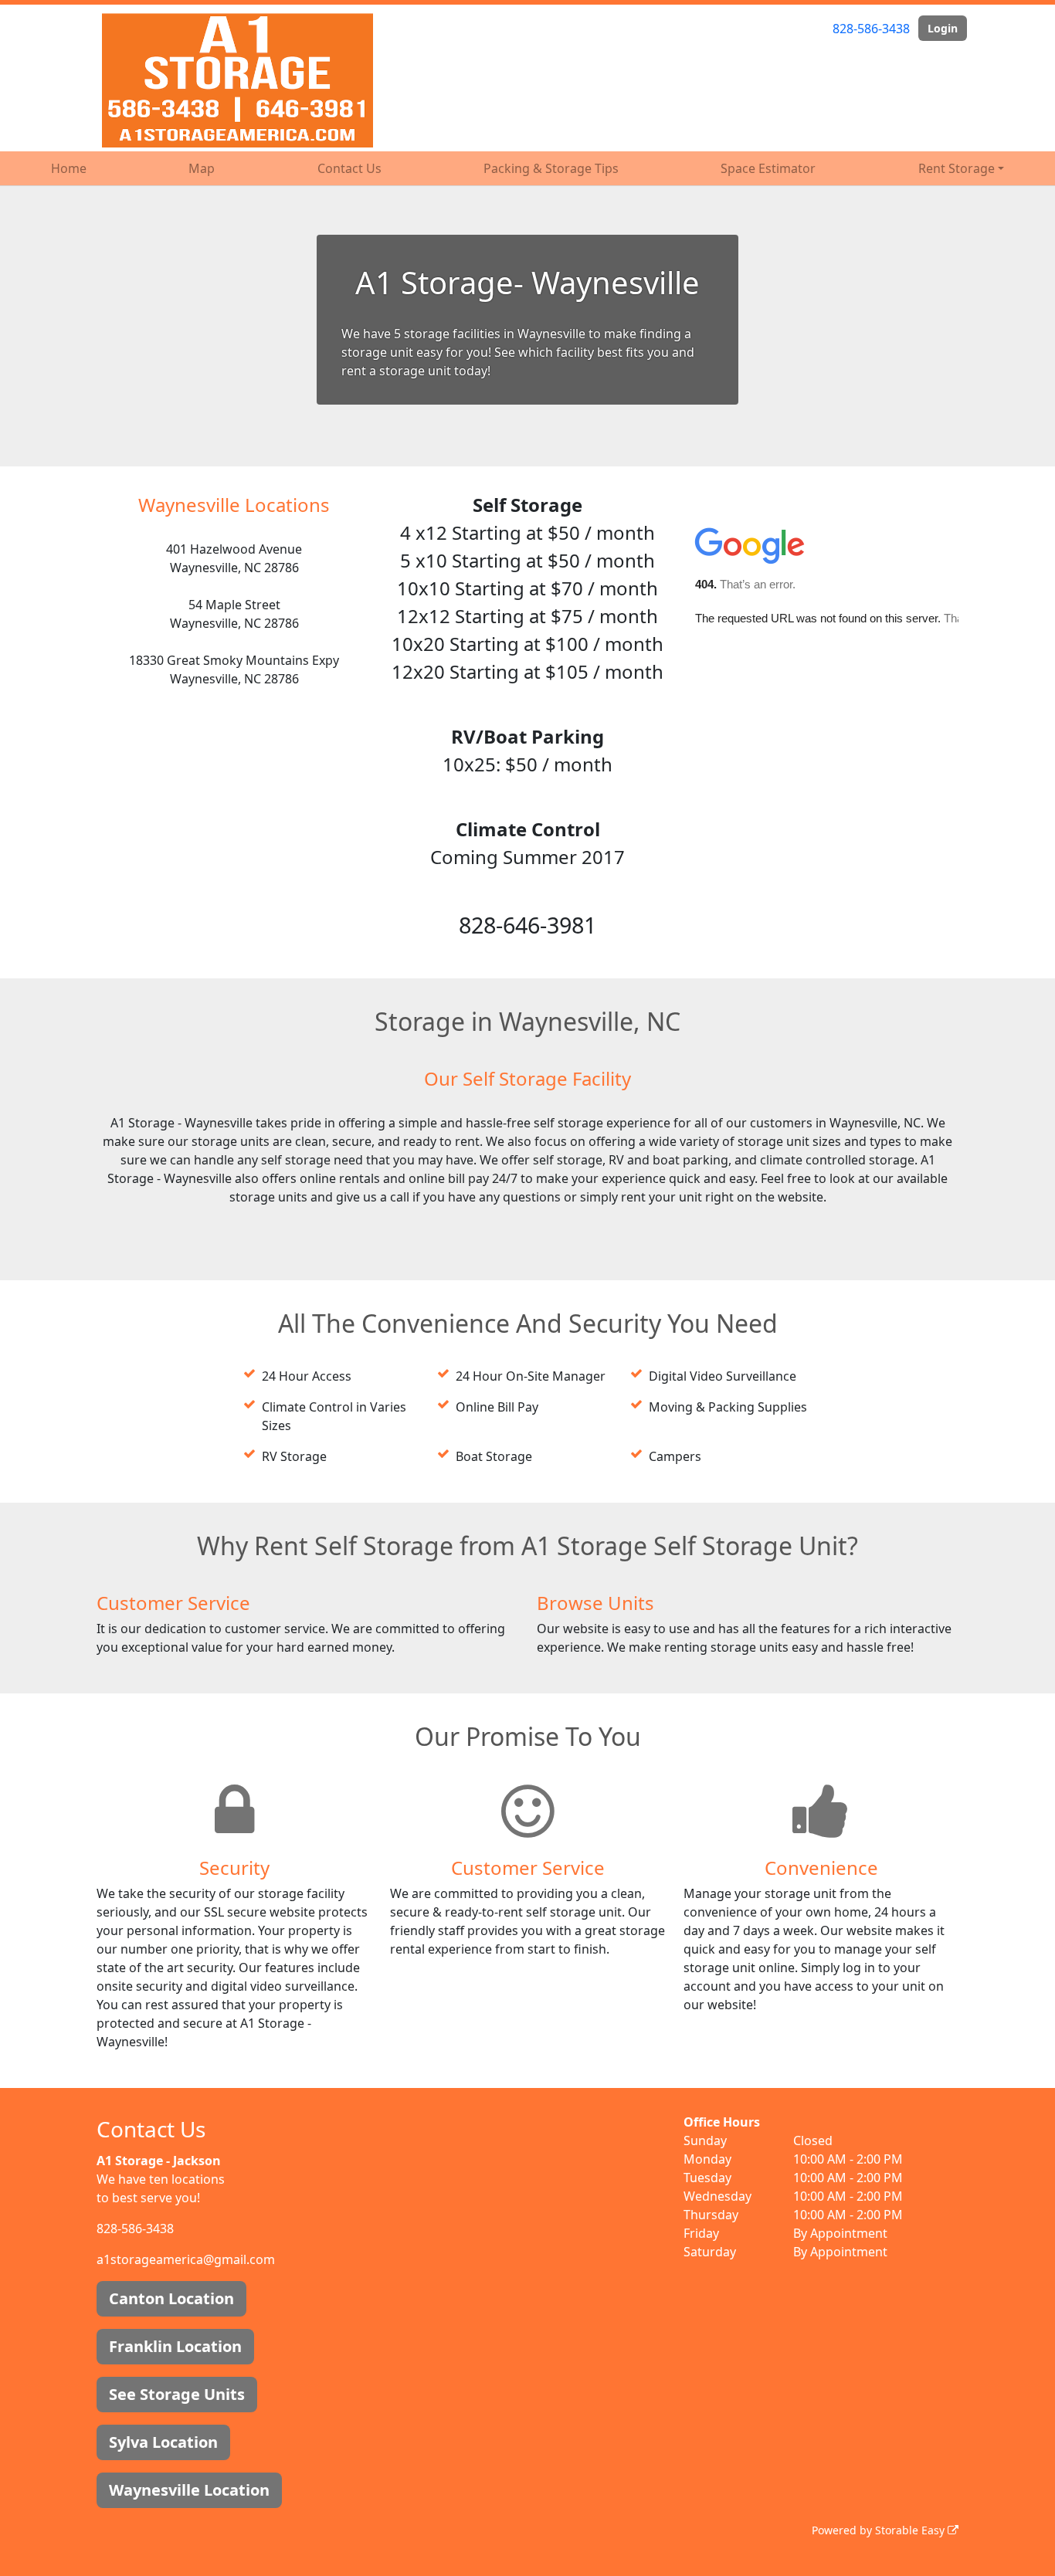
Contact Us (349, 168)
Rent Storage (957, 168)
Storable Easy (911, 2530)
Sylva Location (163, 2442)
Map (202, 168)
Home (69, 168)
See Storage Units (177, 2394)
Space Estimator (768, 168)
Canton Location (171, 2298)
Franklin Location (175, 2346)
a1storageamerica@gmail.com (186, 2259)
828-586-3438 (871, 29)
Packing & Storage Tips (551, 168)
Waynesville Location (189, 2490)
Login (943, 28)
